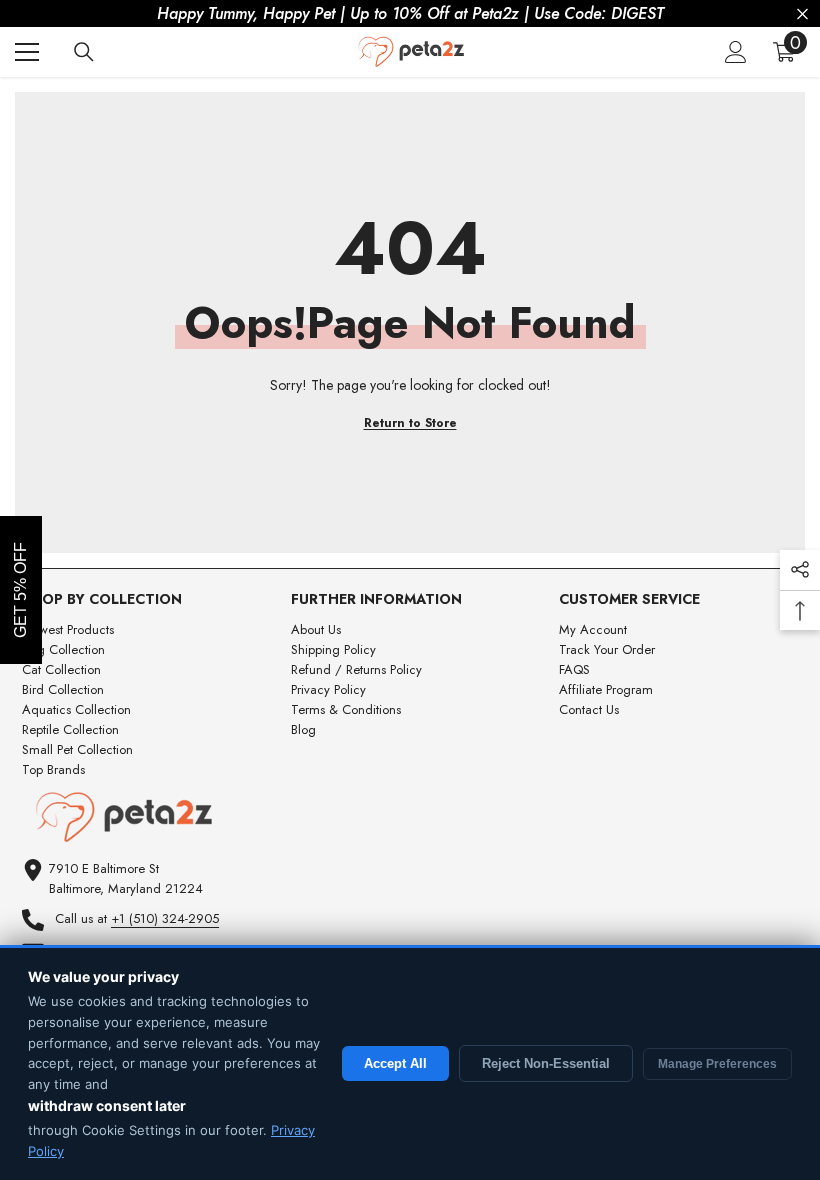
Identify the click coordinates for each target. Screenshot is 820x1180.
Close (802, 14)
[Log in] (736, 52)
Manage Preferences (717, 1064)
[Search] (84, 52)
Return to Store (410, 423)
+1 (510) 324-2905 (165, 918)
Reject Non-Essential (546, 1063)
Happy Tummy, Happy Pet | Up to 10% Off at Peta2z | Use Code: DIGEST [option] (410, 13)
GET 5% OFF (20, 590)
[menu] (27, 52)
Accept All (395, 1063)
